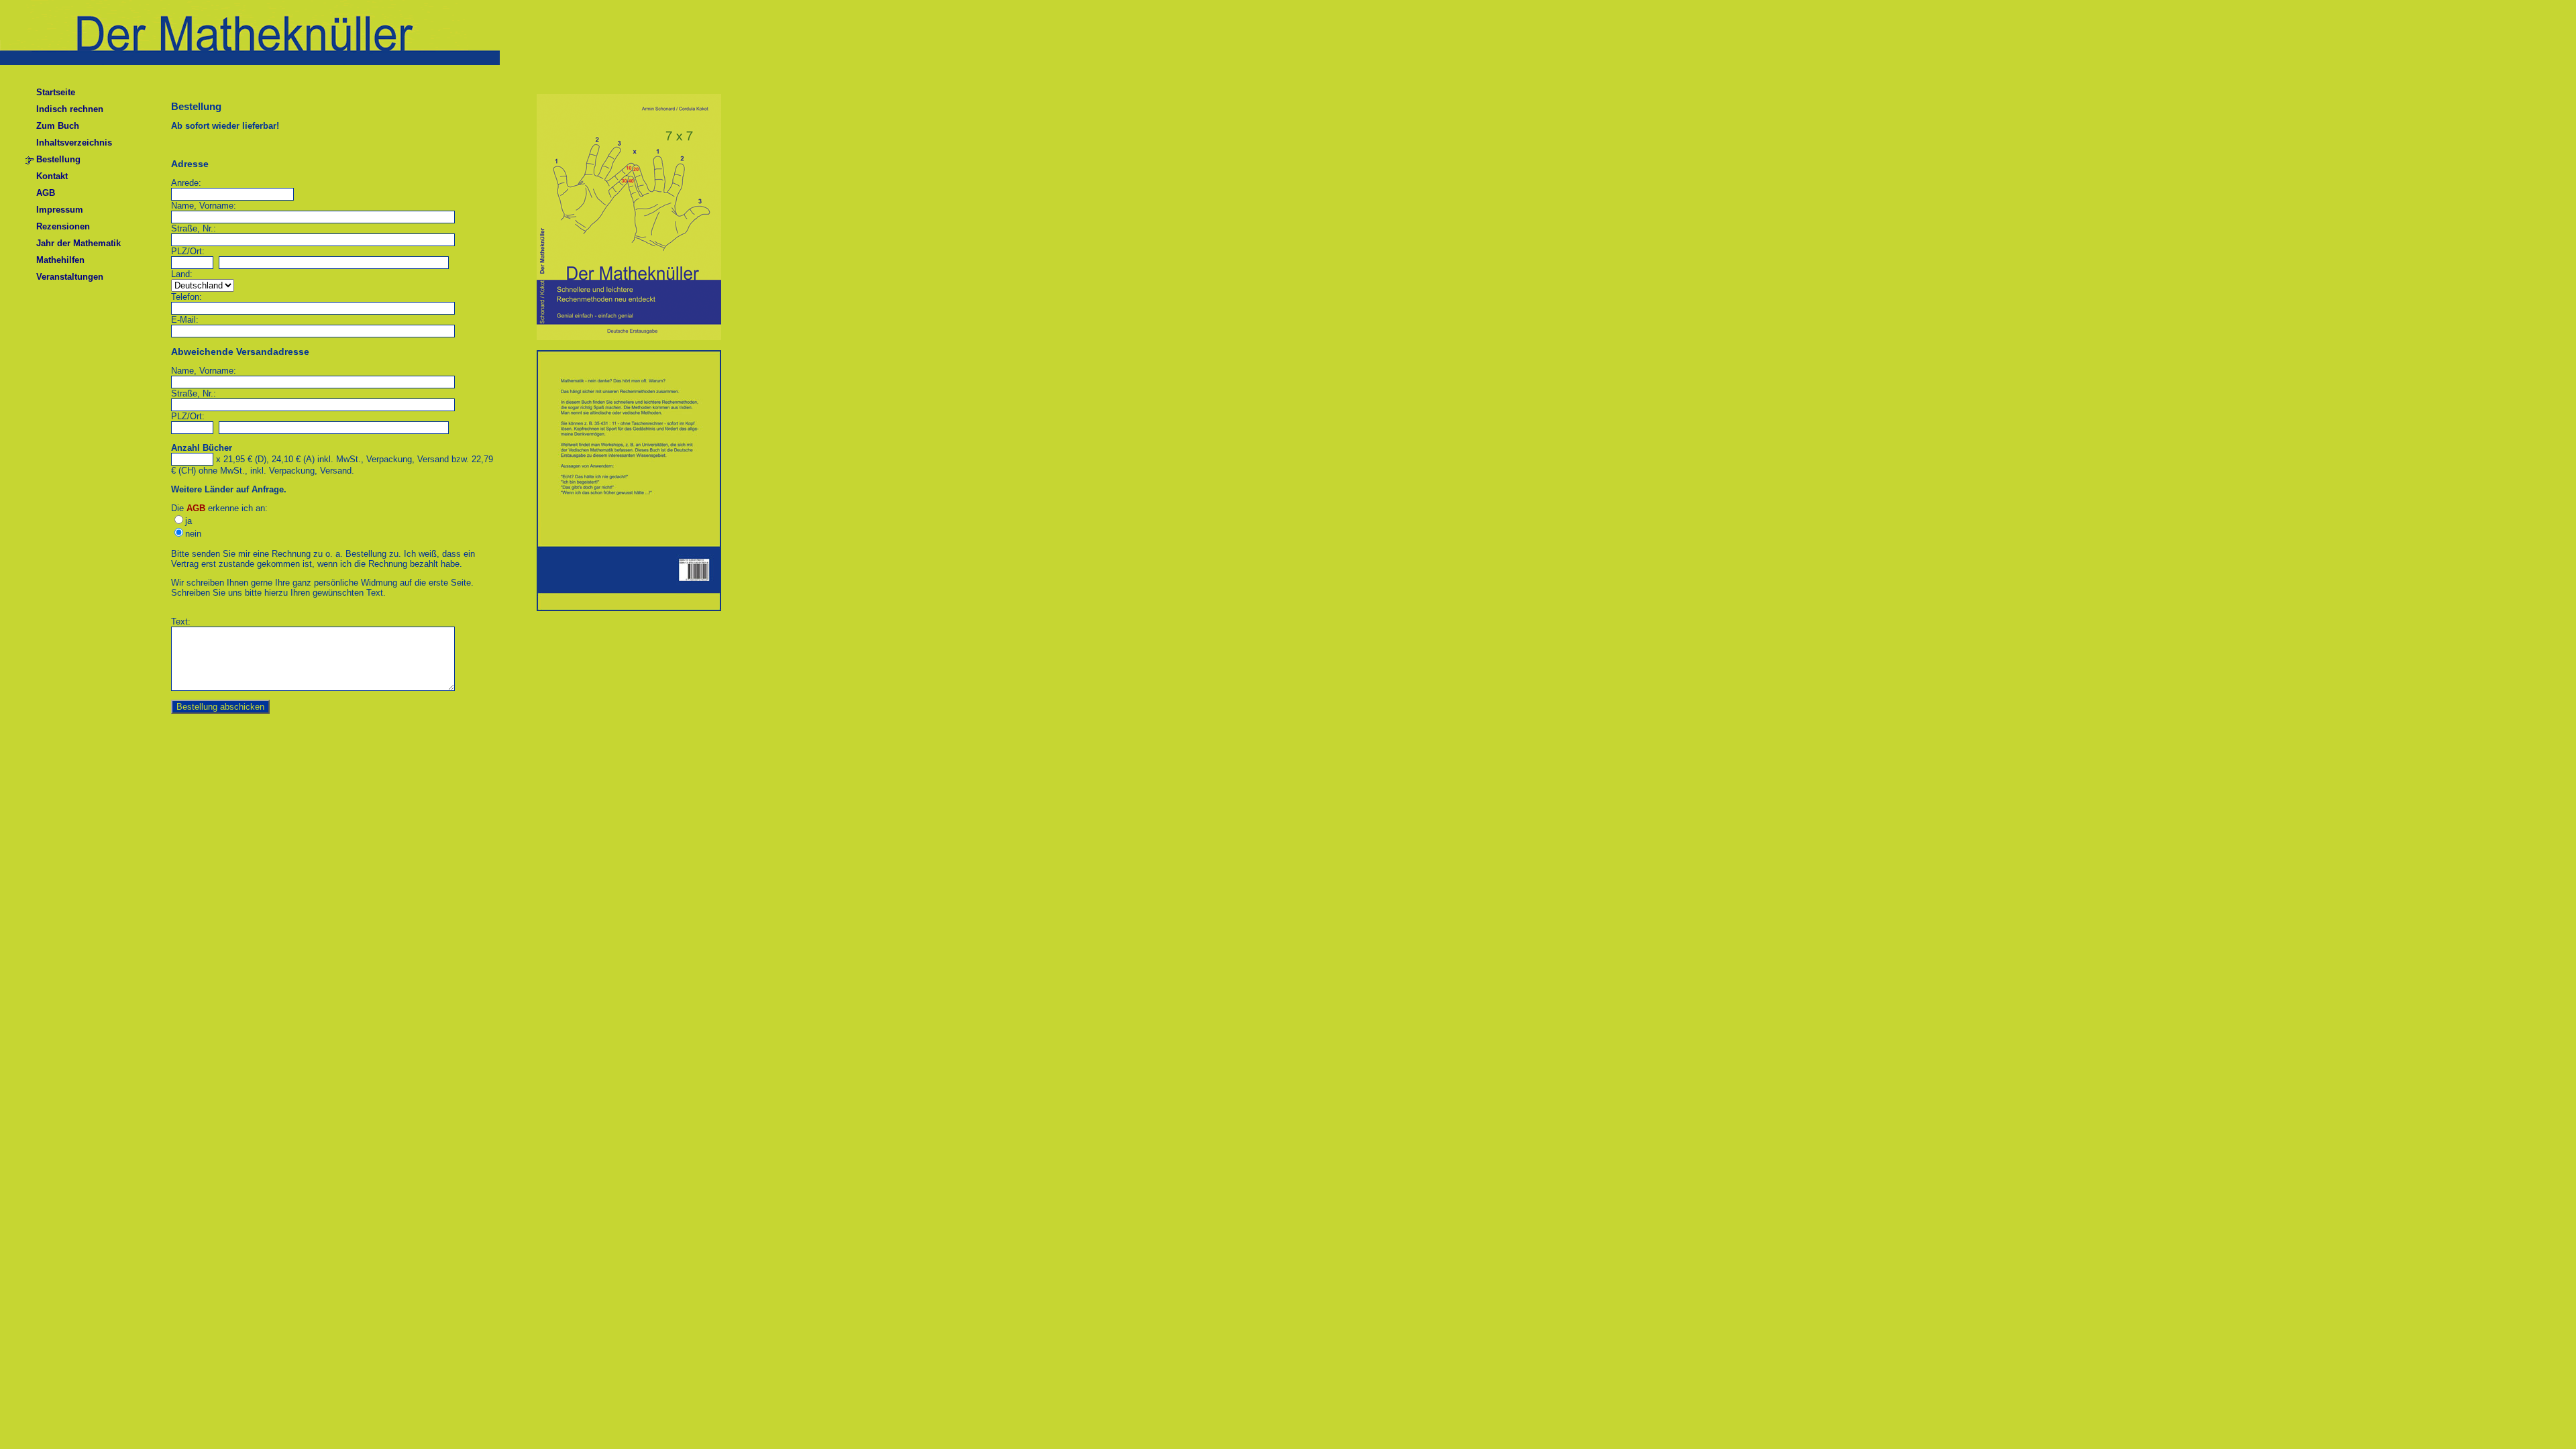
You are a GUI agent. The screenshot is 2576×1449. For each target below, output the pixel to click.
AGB (46, 193)
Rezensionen (63, 226)
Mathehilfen (60, 260)
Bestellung (58, 159)
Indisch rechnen (70, 109)
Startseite (56, 92)
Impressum (60, 210)
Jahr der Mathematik (78, 243)
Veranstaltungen (70, 277)
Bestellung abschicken (220, 707)
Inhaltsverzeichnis (74, 143)
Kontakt (52, 176)
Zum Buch (58, 126)
